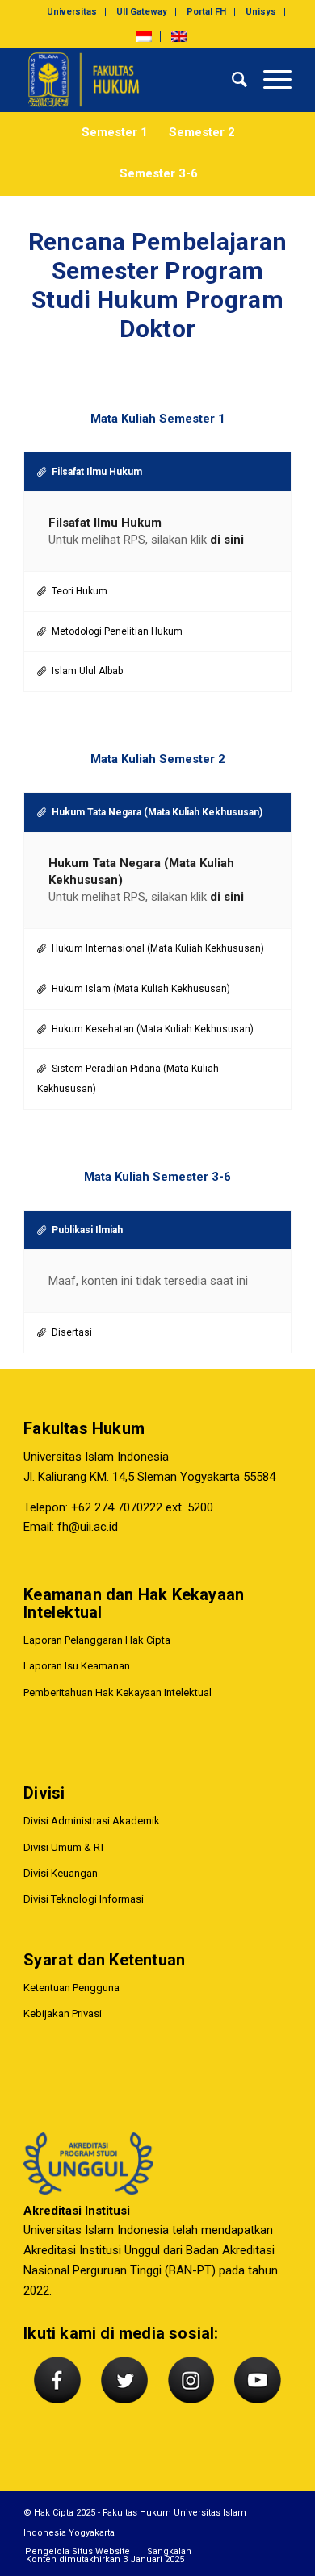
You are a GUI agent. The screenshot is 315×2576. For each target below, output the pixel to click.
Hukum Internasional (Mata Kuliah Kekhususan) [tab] (158, 948)
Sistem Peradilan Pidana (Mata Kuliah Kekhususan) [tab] (128, 1079)
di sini (227, 540)
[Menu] (269, 80)
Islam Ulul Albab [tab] (87, 671)
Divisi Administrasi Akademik (92, 1821)
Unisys (261, 12)
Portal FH (206, 12)
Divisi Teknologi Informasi (84, 1899)
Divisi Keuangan (61, 1873)
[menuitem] (72, 12)
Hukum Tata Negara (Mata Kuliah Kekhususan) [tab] (157, 812)
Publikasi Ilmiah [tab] (87, 1230)
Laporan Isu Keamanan (77, 1666)
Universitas (72, 12)
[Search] (231, 80)
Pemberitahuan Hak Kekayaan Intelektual (118, 1692)
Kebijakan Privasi (63, 2013)
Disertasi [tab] (72, 1332)
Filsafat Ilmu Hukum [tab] (97, 472)
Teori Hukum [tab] (80, 591)
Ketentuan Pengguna (71, 1988)
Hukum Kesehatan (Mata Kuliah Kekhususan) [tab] (153, 1029)
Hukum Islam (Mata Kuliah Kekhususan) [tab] (141, 989)
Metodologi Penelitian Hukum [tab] (117, 631)
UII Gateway (142, 12)
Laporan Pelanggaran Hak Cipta (97, 1640)
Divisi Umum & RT (64, 1847)
